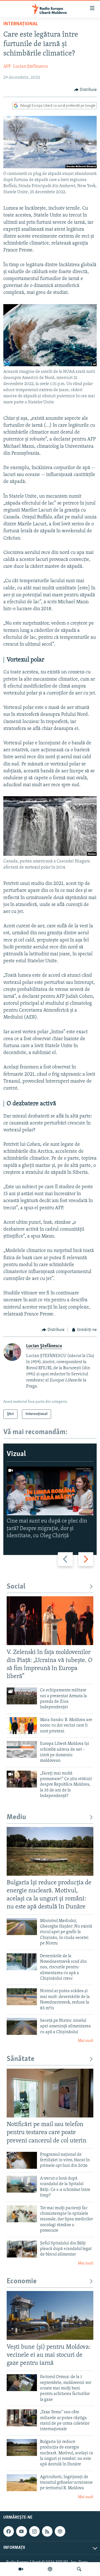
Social (16, 1587)
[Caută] (79, 2569)
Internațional (21, 24)
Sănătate (21, 2059)
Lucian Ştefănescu (31, 67)
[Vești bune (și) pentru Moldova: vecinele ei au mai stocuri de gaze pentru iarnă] (50, 2315)
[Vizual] (21, 2569)
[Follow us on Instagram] (34, 2531)
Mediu (16, 1817)
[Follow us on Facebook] (9, 2531)
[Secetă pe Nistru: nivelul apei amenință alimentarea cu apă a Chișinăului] (22, 2026)
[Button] (86, 90)
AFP (7, 67)
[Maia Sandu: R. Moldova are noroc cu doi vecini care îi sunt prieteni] (22, 1726)
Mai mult (86, 2041)
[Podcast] (50, 2569)
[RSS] (47, 2531)
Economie (22, 2281)
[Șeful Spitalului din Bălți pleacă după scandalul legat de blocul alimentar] (22, 2249)
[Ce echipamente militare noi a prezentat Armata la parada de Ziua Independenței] (22, 1696)
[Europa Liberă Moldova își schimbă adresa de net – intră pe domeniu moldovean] (22, 1749)
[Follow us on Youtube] (21, 2531)
